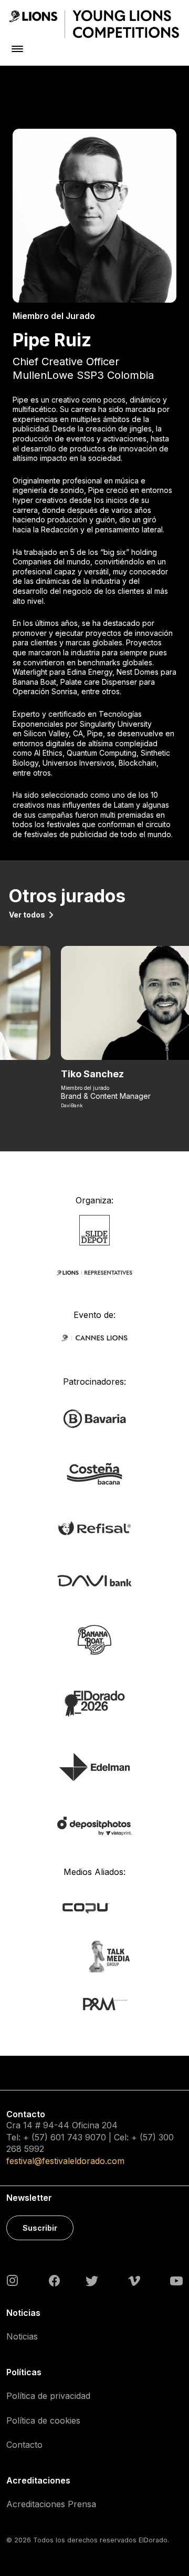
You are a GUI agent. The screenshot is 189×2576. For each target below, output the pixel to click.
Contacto (24, 2445)
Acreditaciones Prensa (51, 2504)
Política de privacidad (48, 2396)
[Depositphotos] (94, 1825)
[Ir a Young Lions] (94, 24)
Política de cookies (43, 2420)
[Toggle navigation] (17, 49)
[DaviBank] (94, 1580)
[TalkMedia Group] (94, 1956)
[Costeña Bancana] (94, 1473)
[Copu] (94, 1907)
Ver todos (27, 915)
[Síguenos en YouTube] (176, 2280)
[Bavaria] (94, 1418)
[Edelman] (94, 1766)
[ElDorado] (94, 1703)
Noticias (22, 2336)
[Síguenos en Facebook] (54, 2281)
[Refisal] (94, 1527)
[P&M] (94, 2003)
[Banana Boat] (94, 1639)
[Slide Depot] (95, 1229)
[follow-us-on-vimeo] (134, 2280)
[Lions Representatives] (94, 1272)
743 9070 (87, 2137)
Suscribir (40, 2228)
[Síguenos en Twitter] (92, 2280)
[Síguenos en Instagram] (13, 2280)
